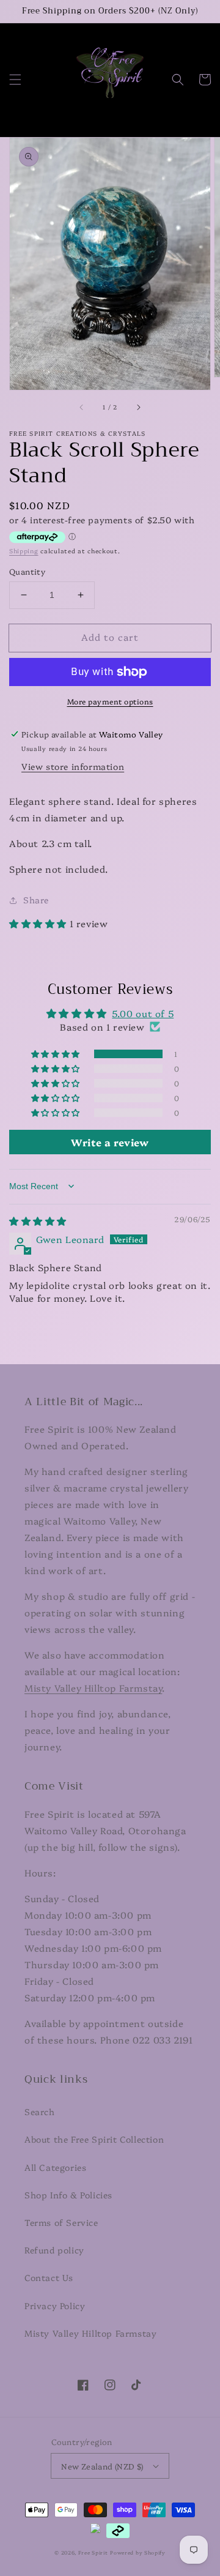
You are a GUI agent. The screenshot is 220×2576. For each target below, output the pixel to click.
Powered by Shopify (138, 2552)
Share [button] (36, 900)
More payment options (110, 701)
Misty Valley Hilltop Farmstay (93, 1688)
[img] (38, 1221)
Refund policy (54, 2250)
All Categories (55, 2167)
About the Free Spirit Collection (94, 2139)
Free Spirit (93, 2552)
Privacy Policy (55, 2305)
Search (40, 2111)
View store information (73, 766)
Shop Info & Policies (68, 2195)
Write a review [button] (110, 1142)
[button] (15, 80)
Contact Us (49, 2277)
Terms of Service (61, 2222)
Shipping (24, 551)
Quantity (27, 571)
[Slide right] (138, 407)
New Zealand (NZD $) (102, 2466)
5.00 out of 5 (143, 1013)
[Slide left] (82, 407)
